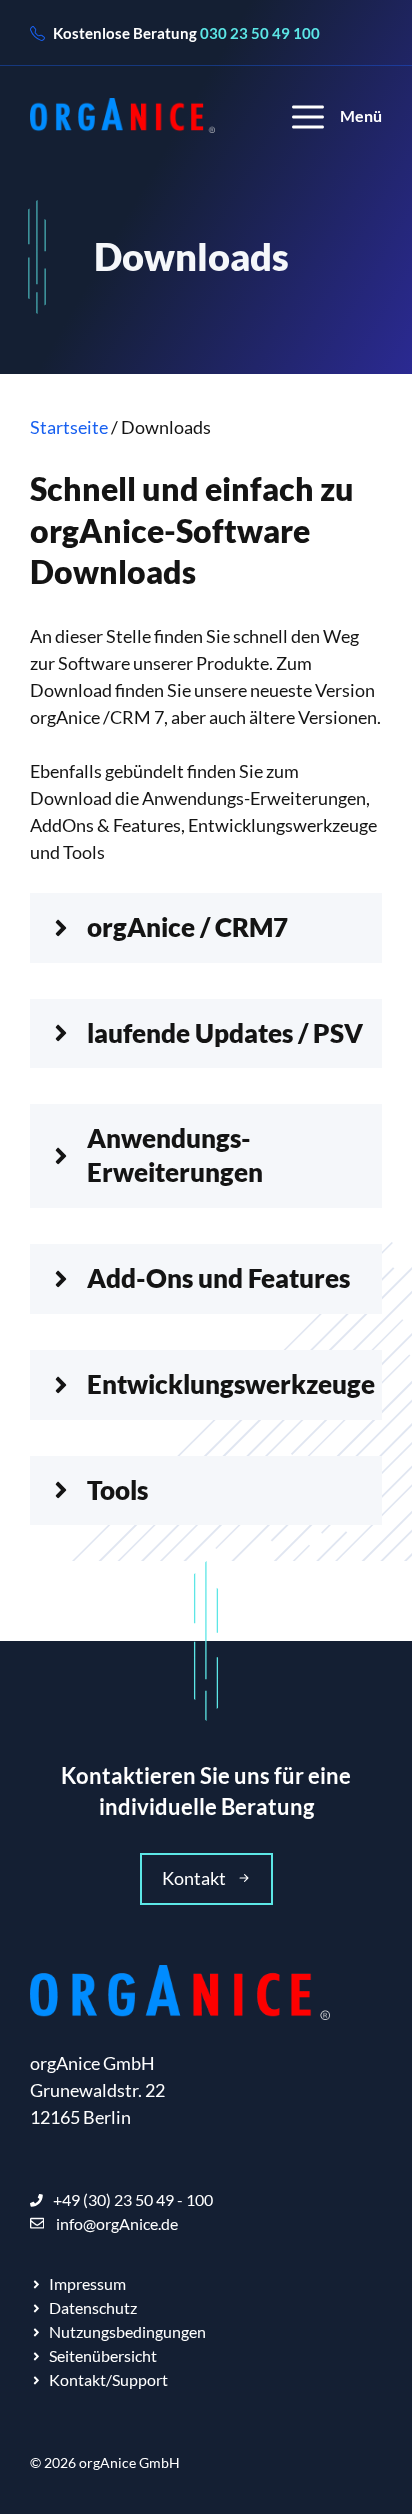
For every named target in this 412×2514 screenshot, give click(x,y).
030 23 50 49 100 (260, 33)
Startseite (69, 427)
